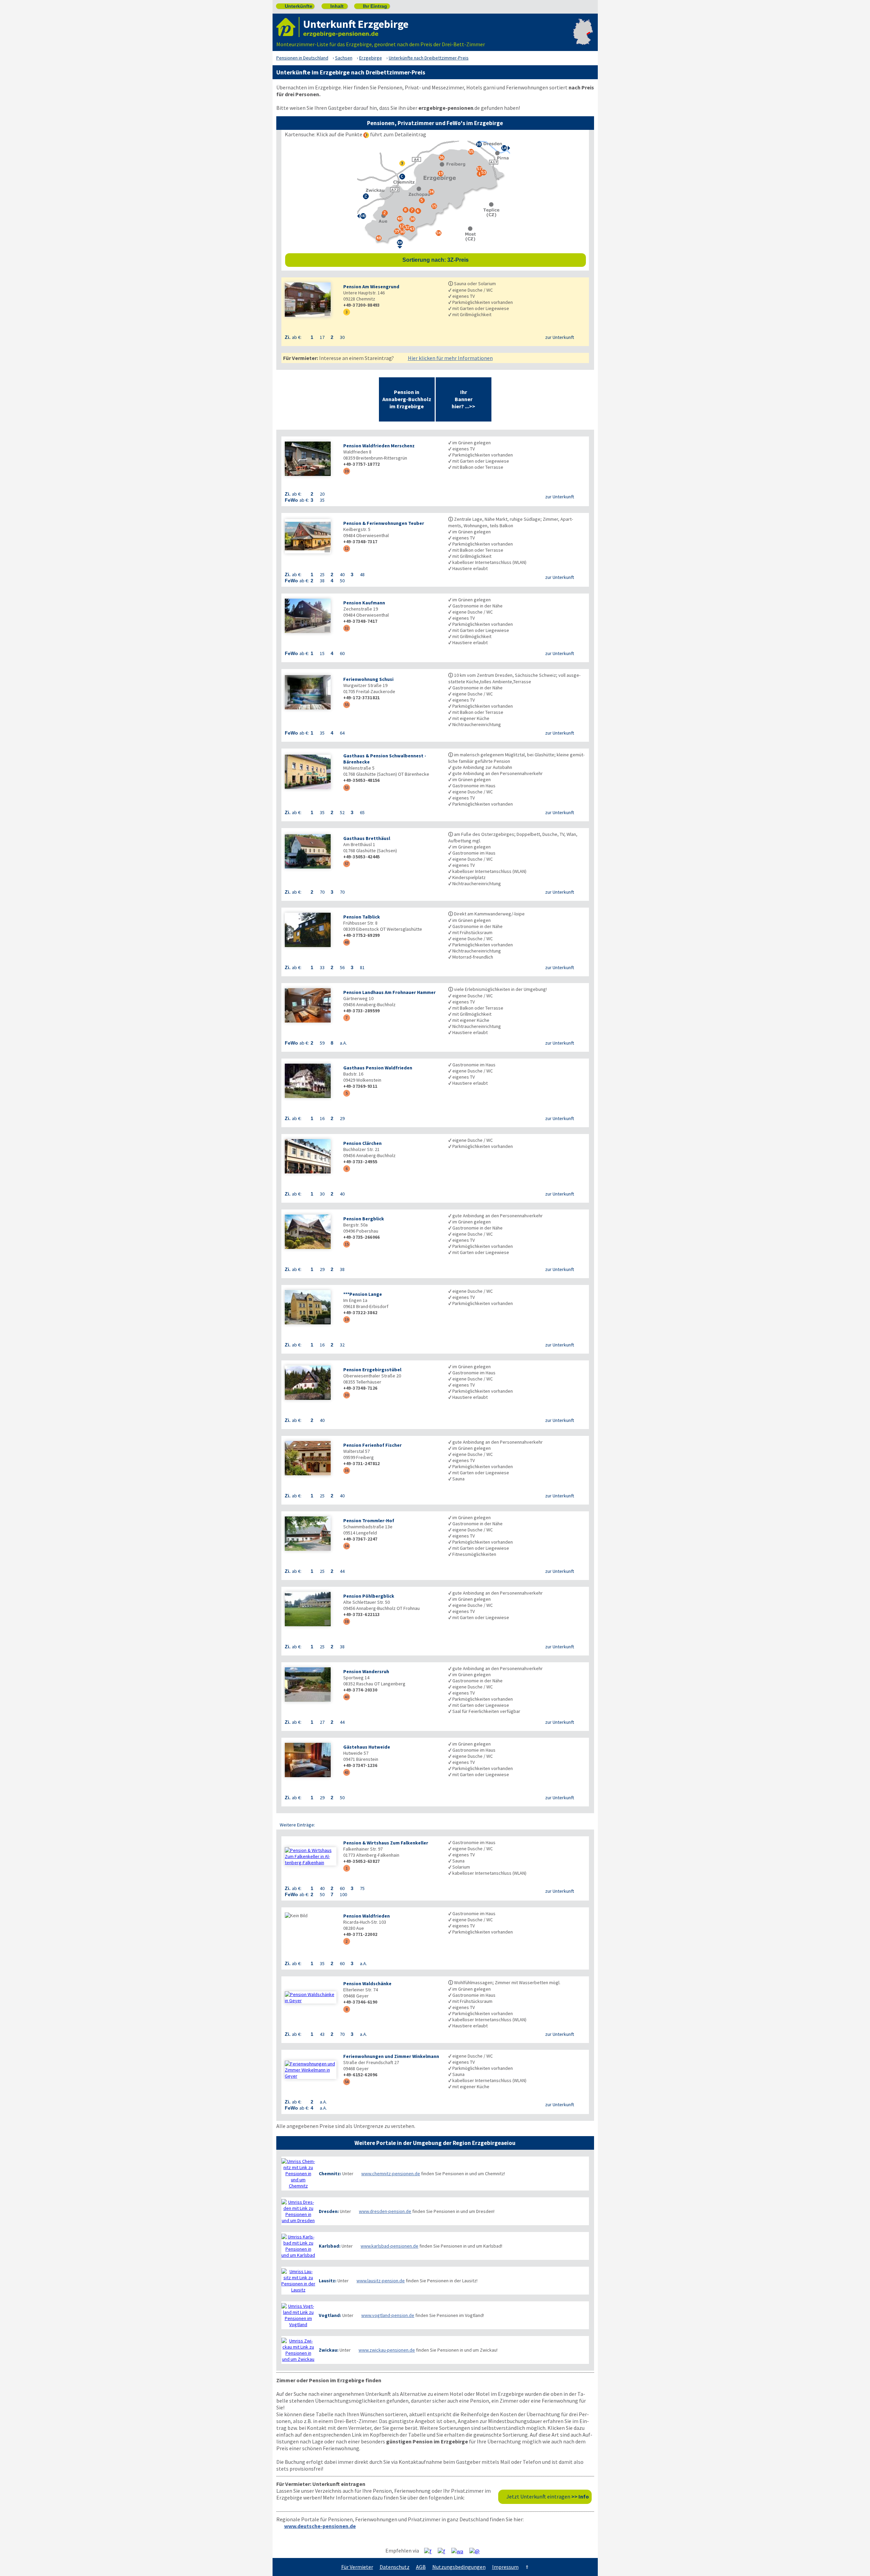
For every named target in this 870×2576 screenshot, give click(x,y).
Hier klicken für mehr (450, 358)
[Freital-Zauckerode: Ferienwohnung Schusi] (311, 693)
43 (347, 1772)
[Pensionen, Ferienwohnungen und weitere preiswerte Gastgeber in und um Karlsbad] (298, 2246)
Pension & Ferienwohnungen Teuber (384, 523)
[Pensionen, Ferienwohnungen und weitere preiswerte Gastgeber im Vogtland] (298, 2315)
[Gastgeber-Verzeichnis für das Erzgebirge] (288, 27)
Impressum (505, 2567)
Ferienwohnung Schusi (368, 679)
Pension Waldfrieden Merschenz (379, 446)
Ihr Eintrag (372, 6)
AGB (421, 2567)
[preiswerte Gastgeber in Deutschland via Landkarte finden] (583, 37)
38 (347, 1621)
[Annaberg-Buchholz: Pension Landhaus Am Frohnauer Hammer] (311, 1006)
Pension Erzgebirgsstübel (372, 1370)
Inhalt (334, 6)
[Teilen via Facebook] (430, 2551)
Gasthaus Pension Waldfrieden (378, 1068)
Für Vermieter (357, 2567)
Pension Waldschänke (367, 1983)
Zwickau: (329, 2350)
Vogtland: (330, 2315)
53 (347, 787)
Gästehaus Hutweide (367, 1747)
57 (347, 864)
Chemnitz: (330, 2174)
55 (347, 705)
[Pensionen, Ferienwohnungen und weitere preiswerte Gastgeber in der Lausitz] (298, 2281)
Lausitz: (328, 2281)
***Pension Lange (363, 1294)
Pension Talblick (362, 917)
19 (347, 1319)
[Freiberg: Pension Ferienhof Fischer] (311, 1459)
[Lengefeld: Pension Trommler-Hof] (311, 1534)
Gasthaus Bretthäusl (367, 838)
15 (347, 1244)
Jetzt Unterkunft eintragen (548, 2496)
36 (347, 1470)
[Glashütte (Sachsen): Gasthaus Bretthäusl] (311, 852)
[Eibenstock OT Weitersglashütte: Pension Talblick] (311, 931)
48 (347, 942)
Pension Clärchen (362, 1143)
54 (347, 2082)
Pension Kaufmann (364, 603)
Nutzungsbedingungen (459, 2567)
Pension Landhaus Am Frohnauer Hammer (389, 992)
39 (347, 471)
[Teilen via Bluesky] (444, 2551)
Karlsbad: (330, 2246)
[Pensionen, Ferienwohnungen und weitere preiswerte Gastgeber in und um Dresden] (298, 2211)
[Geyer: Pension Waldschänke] (311, 1997)
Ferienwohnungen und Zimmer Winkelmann (391, 2056)
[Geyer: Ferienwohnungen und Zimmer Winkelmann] (311, 2070)
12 (347, 548)
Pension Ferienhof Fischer (372, 1445)
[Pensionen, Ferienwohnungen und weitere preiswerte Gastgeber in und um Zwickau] (298, 2350)
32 (347, 628)
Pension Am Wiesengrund (371, 287)
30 (347, 1395)
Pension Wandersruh (366, 1671)
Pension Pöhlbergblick (369, 1596)
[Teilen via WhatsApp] (460, 2551)
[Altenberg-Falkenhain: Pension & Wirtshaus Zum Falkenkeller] (311, 1856)
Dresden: (329, 2211)
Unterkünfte (296, 6)
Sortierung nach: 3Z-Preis (492, 260)
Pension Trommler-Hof (369, 1521)
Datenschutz (395, 2567)
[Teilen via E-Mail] (477, 2551)
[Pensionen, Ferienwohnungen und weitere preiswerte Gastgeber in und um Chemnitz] (298, 2174)
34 (347, 1546)
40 (347, 1697)
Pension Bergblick (364, 1219)
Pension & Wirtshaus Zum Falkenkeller (386, 1843)
